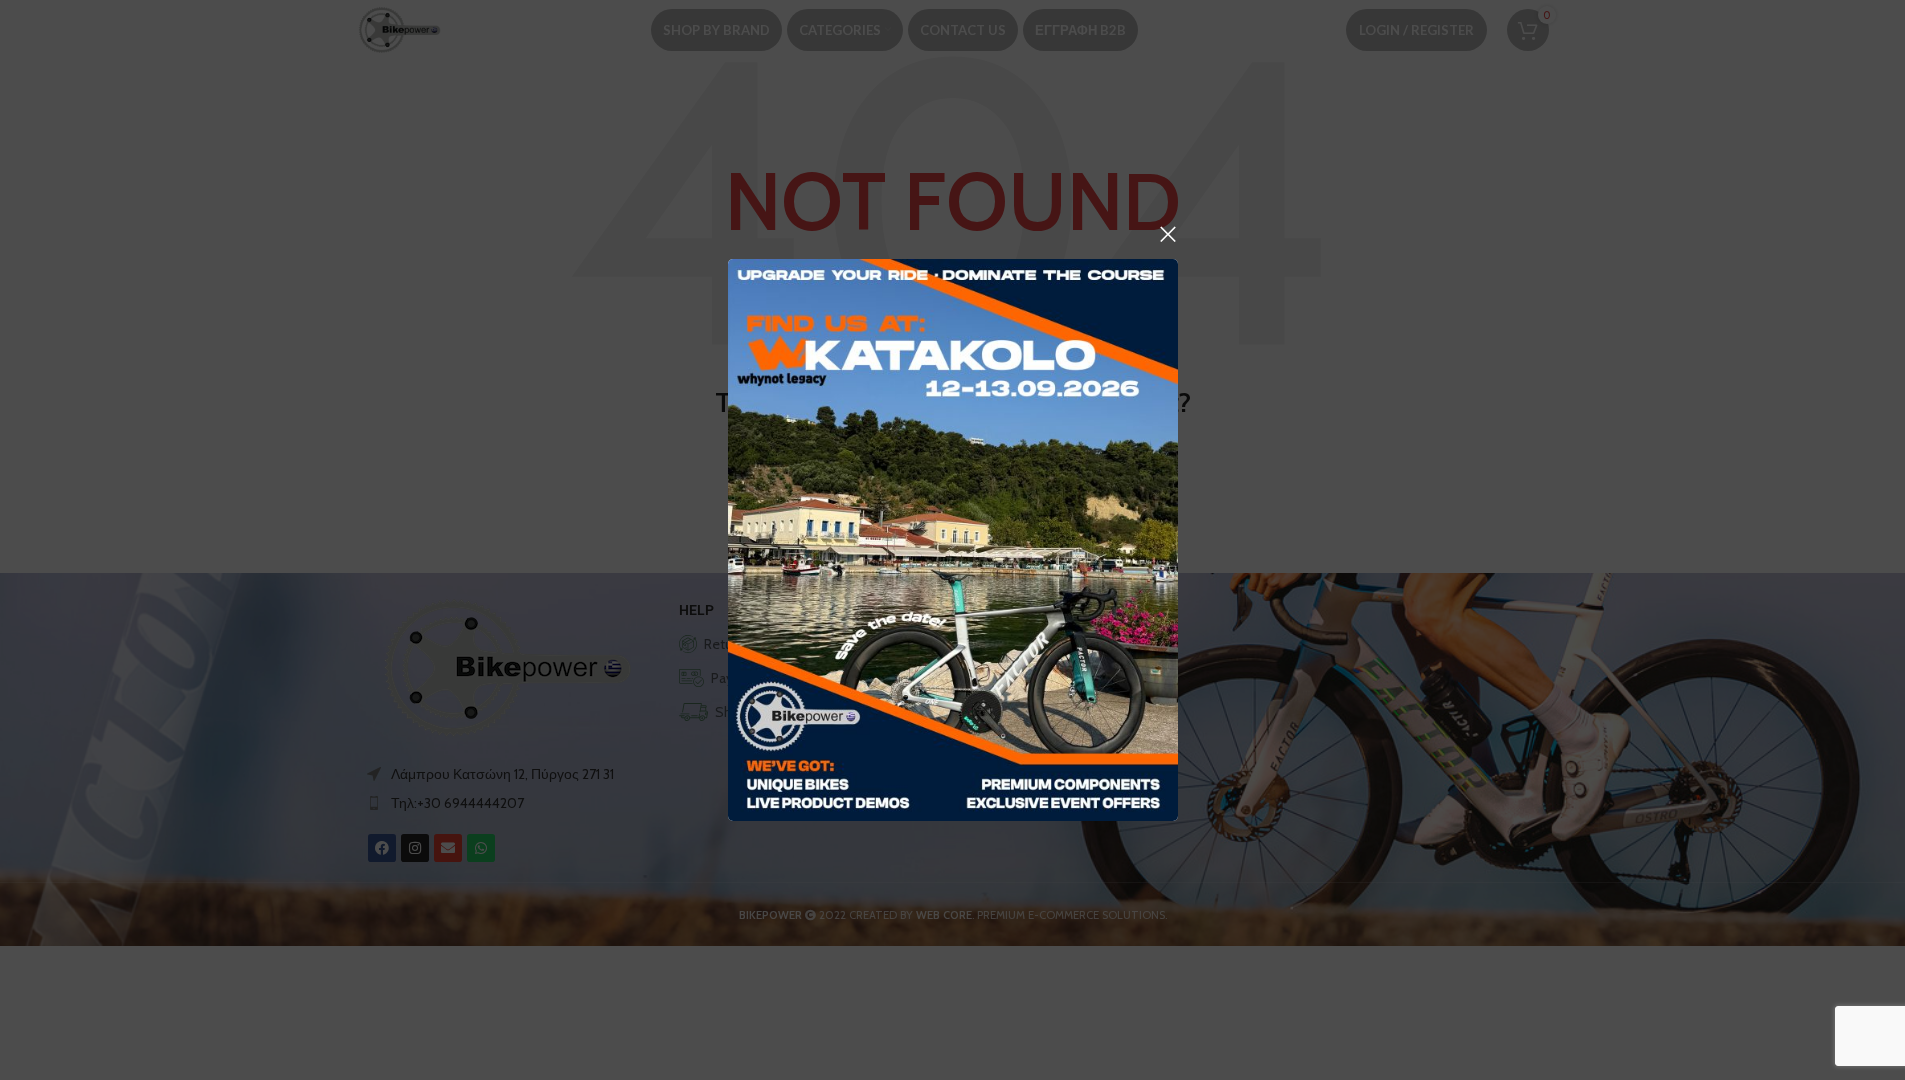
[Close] (1168, 234)
